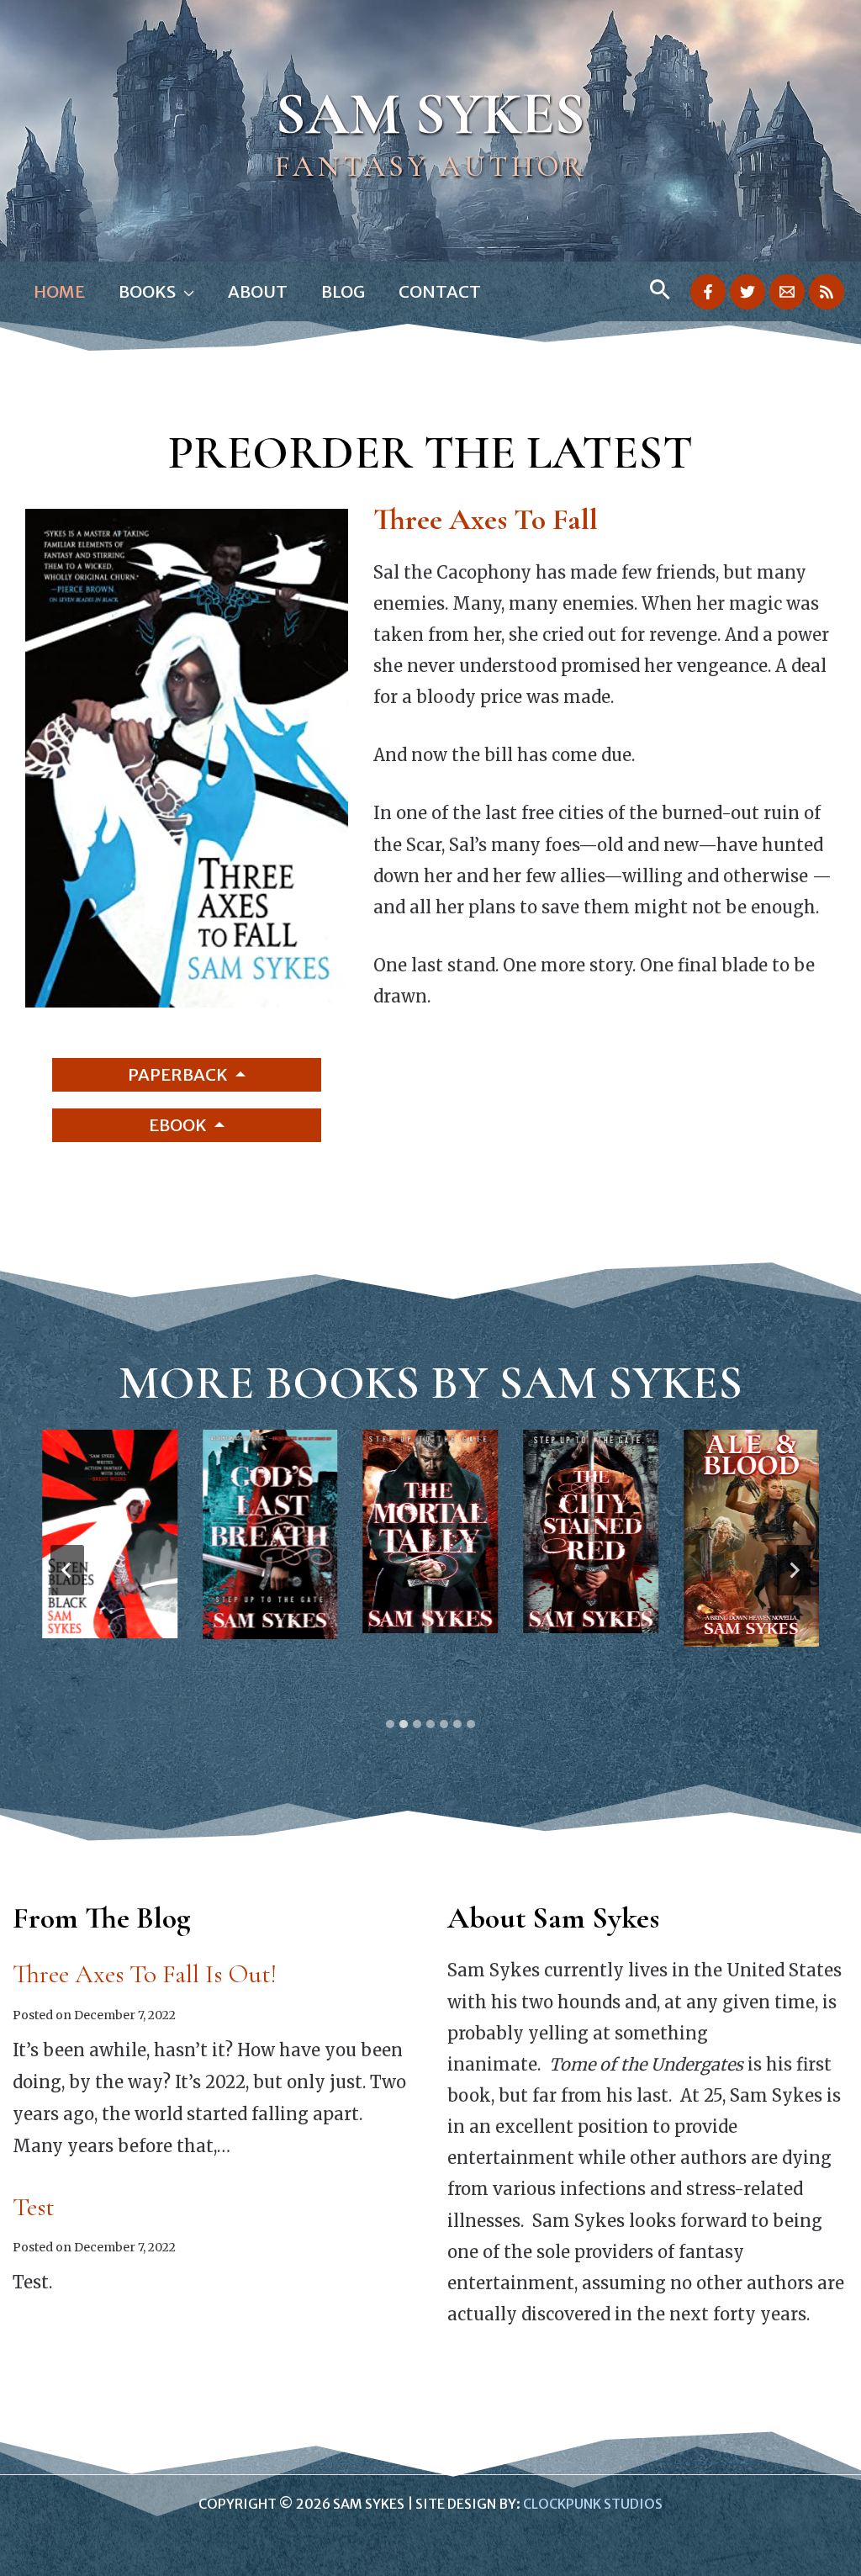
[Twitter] (747, 292)
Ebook (180, 1125)
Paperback (180, 1074)
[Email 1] (787, 292)
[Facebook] (708, 292)
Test (34, 2207)
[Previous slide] (67, 1570)
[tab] (390, 1724)
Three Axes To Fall (486, 519)
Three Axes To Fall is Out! (145, 1974)
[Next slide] (794, 1570)
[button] (185, 292)
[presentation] (110, 1534)
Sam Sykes (430, 114)
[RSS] (827, 292)
